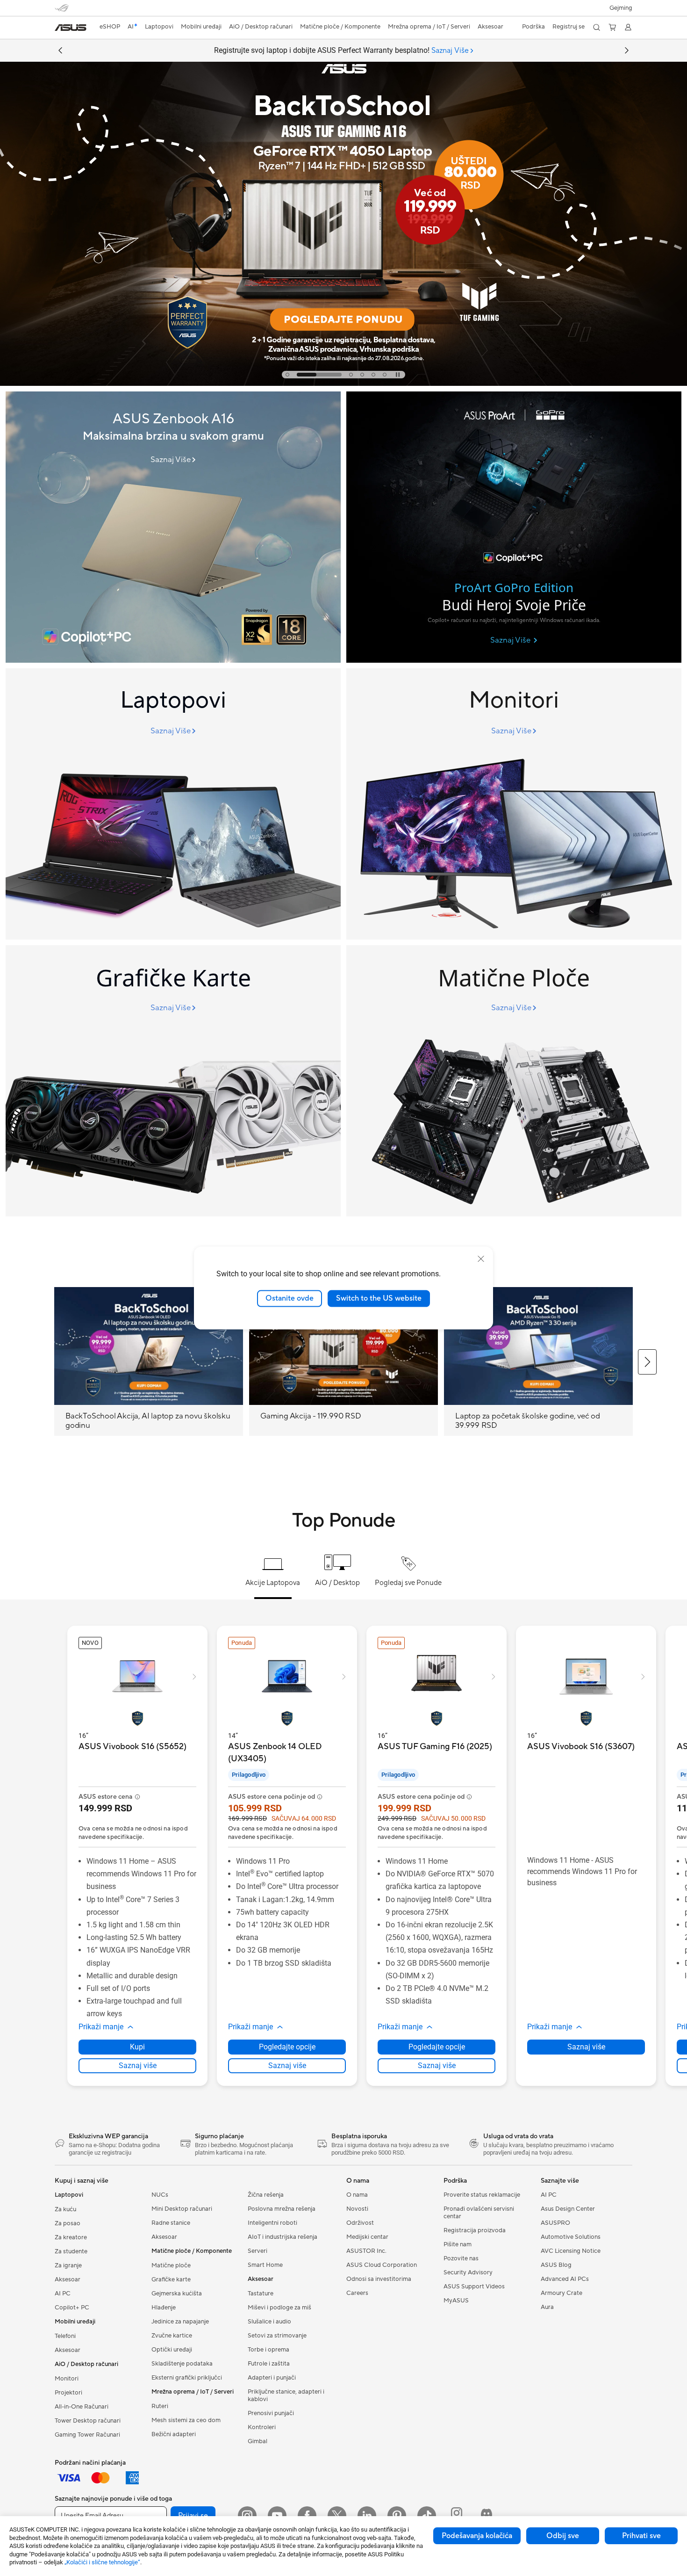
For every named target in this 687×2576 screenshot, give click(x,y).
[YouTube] (277, 2516)
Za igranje (68, 2265)
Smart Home (265, 2265)
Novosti (357, 2209)
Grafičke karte (171, 2279)
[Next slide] (627, 51)
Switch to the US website (379, 1298)
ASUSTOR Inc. (366, 2251)
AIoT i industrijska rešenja (283, 2237)
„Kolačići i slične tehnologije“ (102, 2562)
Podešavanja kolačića (477, 2536)
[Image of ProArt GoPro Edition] (514, 527)
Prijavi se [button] (193, 2516)
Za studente (71, 2251)
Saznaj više (138, 2066)
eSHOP (110, 27)
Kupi (137, 2047)
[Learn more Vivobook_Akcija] (343, 384)
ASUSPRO (555, 2223)
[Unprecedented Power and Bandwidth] (173, 804)
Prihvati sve (641, 2536)
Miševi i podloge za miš (279, 2308)
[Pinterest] (397, 2516)
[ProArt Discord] (487, 2516)
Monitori (67, 2379)
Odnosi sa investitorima (379, 2279)
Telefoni (65, 2336)
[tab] (287, 375)
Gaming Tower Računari (87, 2435)
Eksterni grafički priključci (187, 2378)
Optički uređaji (172, 2350)
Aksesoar (68, 2279)
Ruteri (160, 2406)
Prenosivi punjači (271, 2413)
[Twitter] (337, 2516)
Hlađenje (164, 2308)
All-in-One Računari (82, 2407)
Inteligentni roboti (272, 2223)
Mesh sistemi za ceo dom (186, 2420)
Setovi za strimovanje (277, 2336)
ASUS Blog (556, 2265)
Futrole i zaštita (269, 2364)
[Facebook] (307, 2516)
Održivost (360, 2223)
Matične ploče (171, 2265)
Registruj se (569, 27)
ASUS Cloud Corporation (382, 2265)
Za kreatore (71, 2237)
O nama (357, 2195)
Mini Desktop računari (182, 2209)
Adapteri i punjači (272, 2378)
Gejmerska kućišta (177, 2294)
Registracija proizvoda (475, 2230)
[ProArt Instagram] (457, 2516)
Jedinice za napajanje (180, 2322)
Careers (357, 2293)
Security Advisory (468, 2272)
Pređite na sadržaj (60, 29)
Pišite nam (458, 2244)
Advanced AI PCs (565, 2279)
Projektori (68, 2393)
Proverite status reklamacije (482, 2195)
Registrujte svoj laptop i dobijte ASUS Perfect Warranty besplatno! (341, 51)
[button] (621, 8)
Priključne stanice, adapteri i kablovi (286, 2395)
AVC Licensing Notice (571, 2251)
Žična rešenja (266, 2195)
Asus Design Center (568, 2209)
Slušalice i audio (269, 2322)
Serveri (258, 2251)
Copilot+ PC (72, 2308)
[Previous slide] (60, 51)
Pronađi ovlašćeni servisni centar (479, 2213)
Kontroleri (262, 2427)
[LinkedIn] (367, 2516)
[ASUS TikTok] (427, 2516)
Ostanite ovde (290, 1298)
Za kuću (65, 2209)
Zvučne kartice (172, 2336)
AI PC (63, 2294)
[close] (481, 1259)
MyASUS (456, 2301)
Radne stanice (171, 2223)
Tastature (261, 2294)
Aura (547, 2307)
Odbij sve (563, 2536)
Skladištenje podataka (182, 2364)
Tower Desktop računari (88, 2421)
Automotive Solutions (571, 2237)
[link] (71, 28)
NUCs (160, 2195)
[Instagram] (247, 2516)
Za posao (68, 2223)
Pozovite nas (461, 2258)
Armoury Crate (562, 2293)
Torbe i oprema (268, 2350)
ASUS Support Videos (474, 2287)
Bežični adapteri (174, 2434)
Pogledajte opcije (287, 2047)
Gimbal (258, 2441)
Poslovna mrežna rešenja (282, 2209)
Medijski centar (367, 2237)
